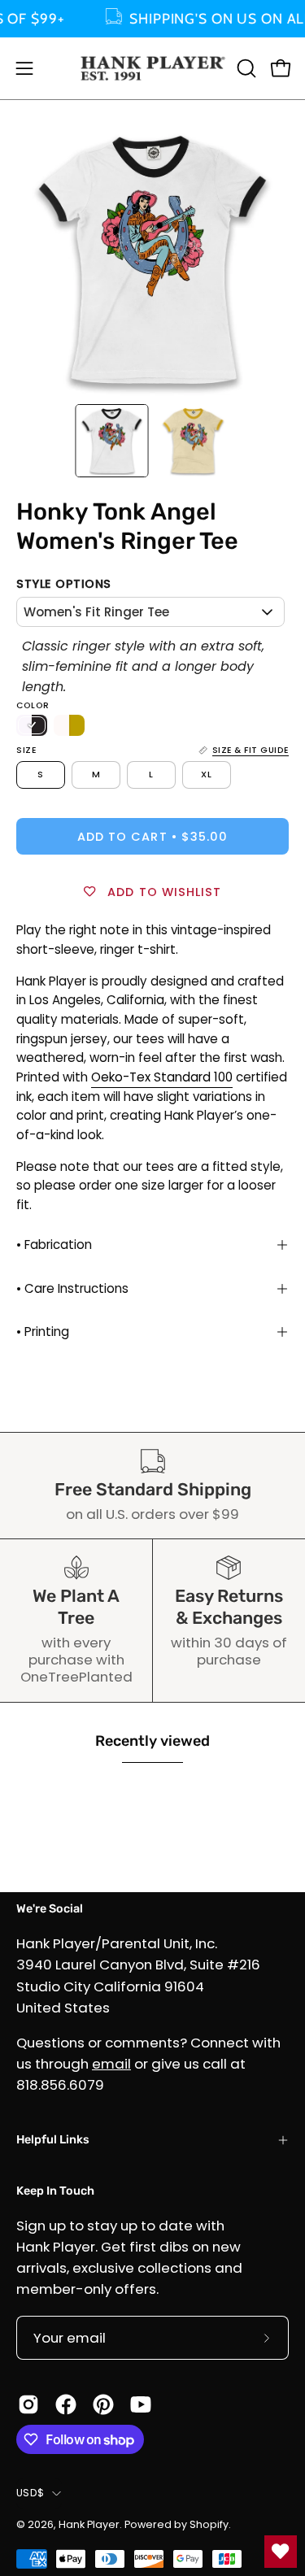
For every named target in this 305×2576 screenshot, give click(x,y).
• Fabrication (54, 1244)
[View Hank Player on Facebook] (66, 2404)
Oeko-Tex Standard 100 (162, 1077)
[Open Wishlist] (281, 2552)
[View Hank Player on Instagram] (28, 2404)
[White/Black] (32, 725)
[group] (152, 19)
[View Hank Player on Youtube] (141, 2404)
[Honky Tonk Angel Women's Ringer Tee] (111, 441)
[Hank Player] (153, 68)
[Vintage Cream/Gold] (69, 725)
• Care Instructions (72, 1288)
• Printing (43, 1332)
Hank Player (89, 2524)
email (111, 2064)
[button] (245, 68)
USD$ (30, 2493)
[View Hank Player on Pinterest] (103, 2404)
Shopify (209, 2524)
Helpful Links (53, 2140)
